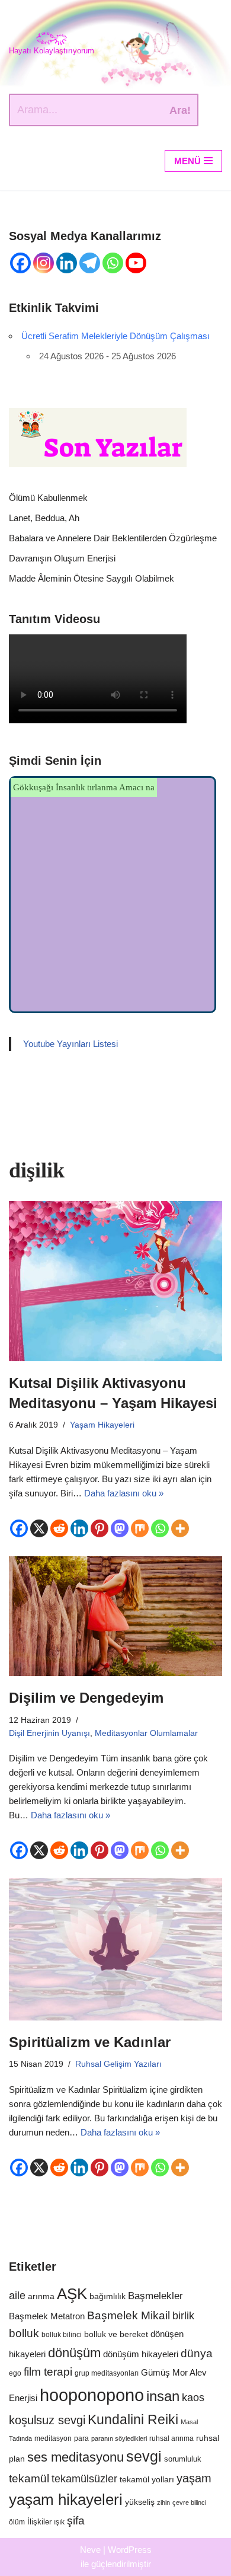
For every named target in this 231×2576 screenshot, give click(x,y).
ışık (59, 2522)
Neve (90, 2550)
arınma (41, 2296)
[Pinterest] (100, 1528)
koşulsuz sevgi (47, 2420)
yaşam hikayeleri (66, 2500)
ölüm (17, 2522)
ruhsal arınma (171, 2438)
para (81, 2438)
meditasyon (53, 2438)
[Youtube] (136, 263)
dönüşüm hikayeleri (141, 2354)
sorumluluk (183, 2459)
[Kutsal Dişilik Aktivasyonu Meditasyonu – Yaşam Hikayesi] (115, 1281)
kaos (193, 2398)
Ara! (180, 110)
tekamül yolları (147, 2480)
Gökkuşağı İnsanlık (49, 787)
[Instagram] (44, 263)
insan (163, 2396)
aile (17, 2296)
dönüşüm (74, 2353)
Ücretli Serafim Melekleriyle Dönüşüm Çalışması (115, 336)
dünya (197, 2353)
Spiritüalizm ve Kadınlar (90, 2042)
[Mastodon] (120, 1528)
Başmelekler (155, 2296)
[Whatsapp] (113, 263)
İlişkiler (39, 2522)
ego (15, 2373)
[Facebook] (20, 263)
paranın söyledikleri (119, 2438)
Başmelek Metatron (47, 2316)
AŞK (72, 2294)
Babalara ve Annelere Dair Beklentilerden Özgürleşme (113, 538)
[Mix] (140, 1528)
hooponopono (92, 2395)
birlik (183, 2315)
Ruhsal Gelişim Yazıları (118, 2064)
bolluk (24, 2333)
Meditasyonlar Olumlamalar (146, 1733)
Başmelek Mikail (129, 2315)
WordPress (130, 2550)
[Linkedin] (67, 263)
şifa (76, 2521)
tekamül (29, 2478)
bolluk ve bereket (116, 2334)
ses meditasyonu (76, 2457)
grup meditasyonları (107, 2373)
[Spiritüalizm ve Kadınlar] (115, 1949)
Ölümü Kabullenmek (48, 498)
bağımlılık (108, 2296)
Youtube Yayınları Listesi (70, 1044)
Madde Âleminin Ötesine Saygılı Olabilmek (93, 578)
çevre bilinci (189, 2502)
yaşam (194, 2478)
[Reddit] (59, 1528)
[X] (39, 1528)
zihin (163, 2502)
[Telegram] (90, 263)
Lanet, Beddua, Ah (45, 518)
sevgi (144, 2457)
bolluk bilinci (62, 2334)
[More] (180, 1528)
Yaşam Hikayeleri (102, 1425)
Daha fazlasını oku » (124, 1493)
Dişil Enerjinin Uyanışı (49, 1733)
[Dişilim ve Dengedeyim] (115, 1616)
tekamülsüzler (84, 2479)
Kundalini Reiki (133, 2419)
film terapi (48, 2372)
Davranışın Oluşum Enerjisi (62, 558)
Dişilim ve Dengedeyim (86, 1698)
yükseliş (140, 2502)
